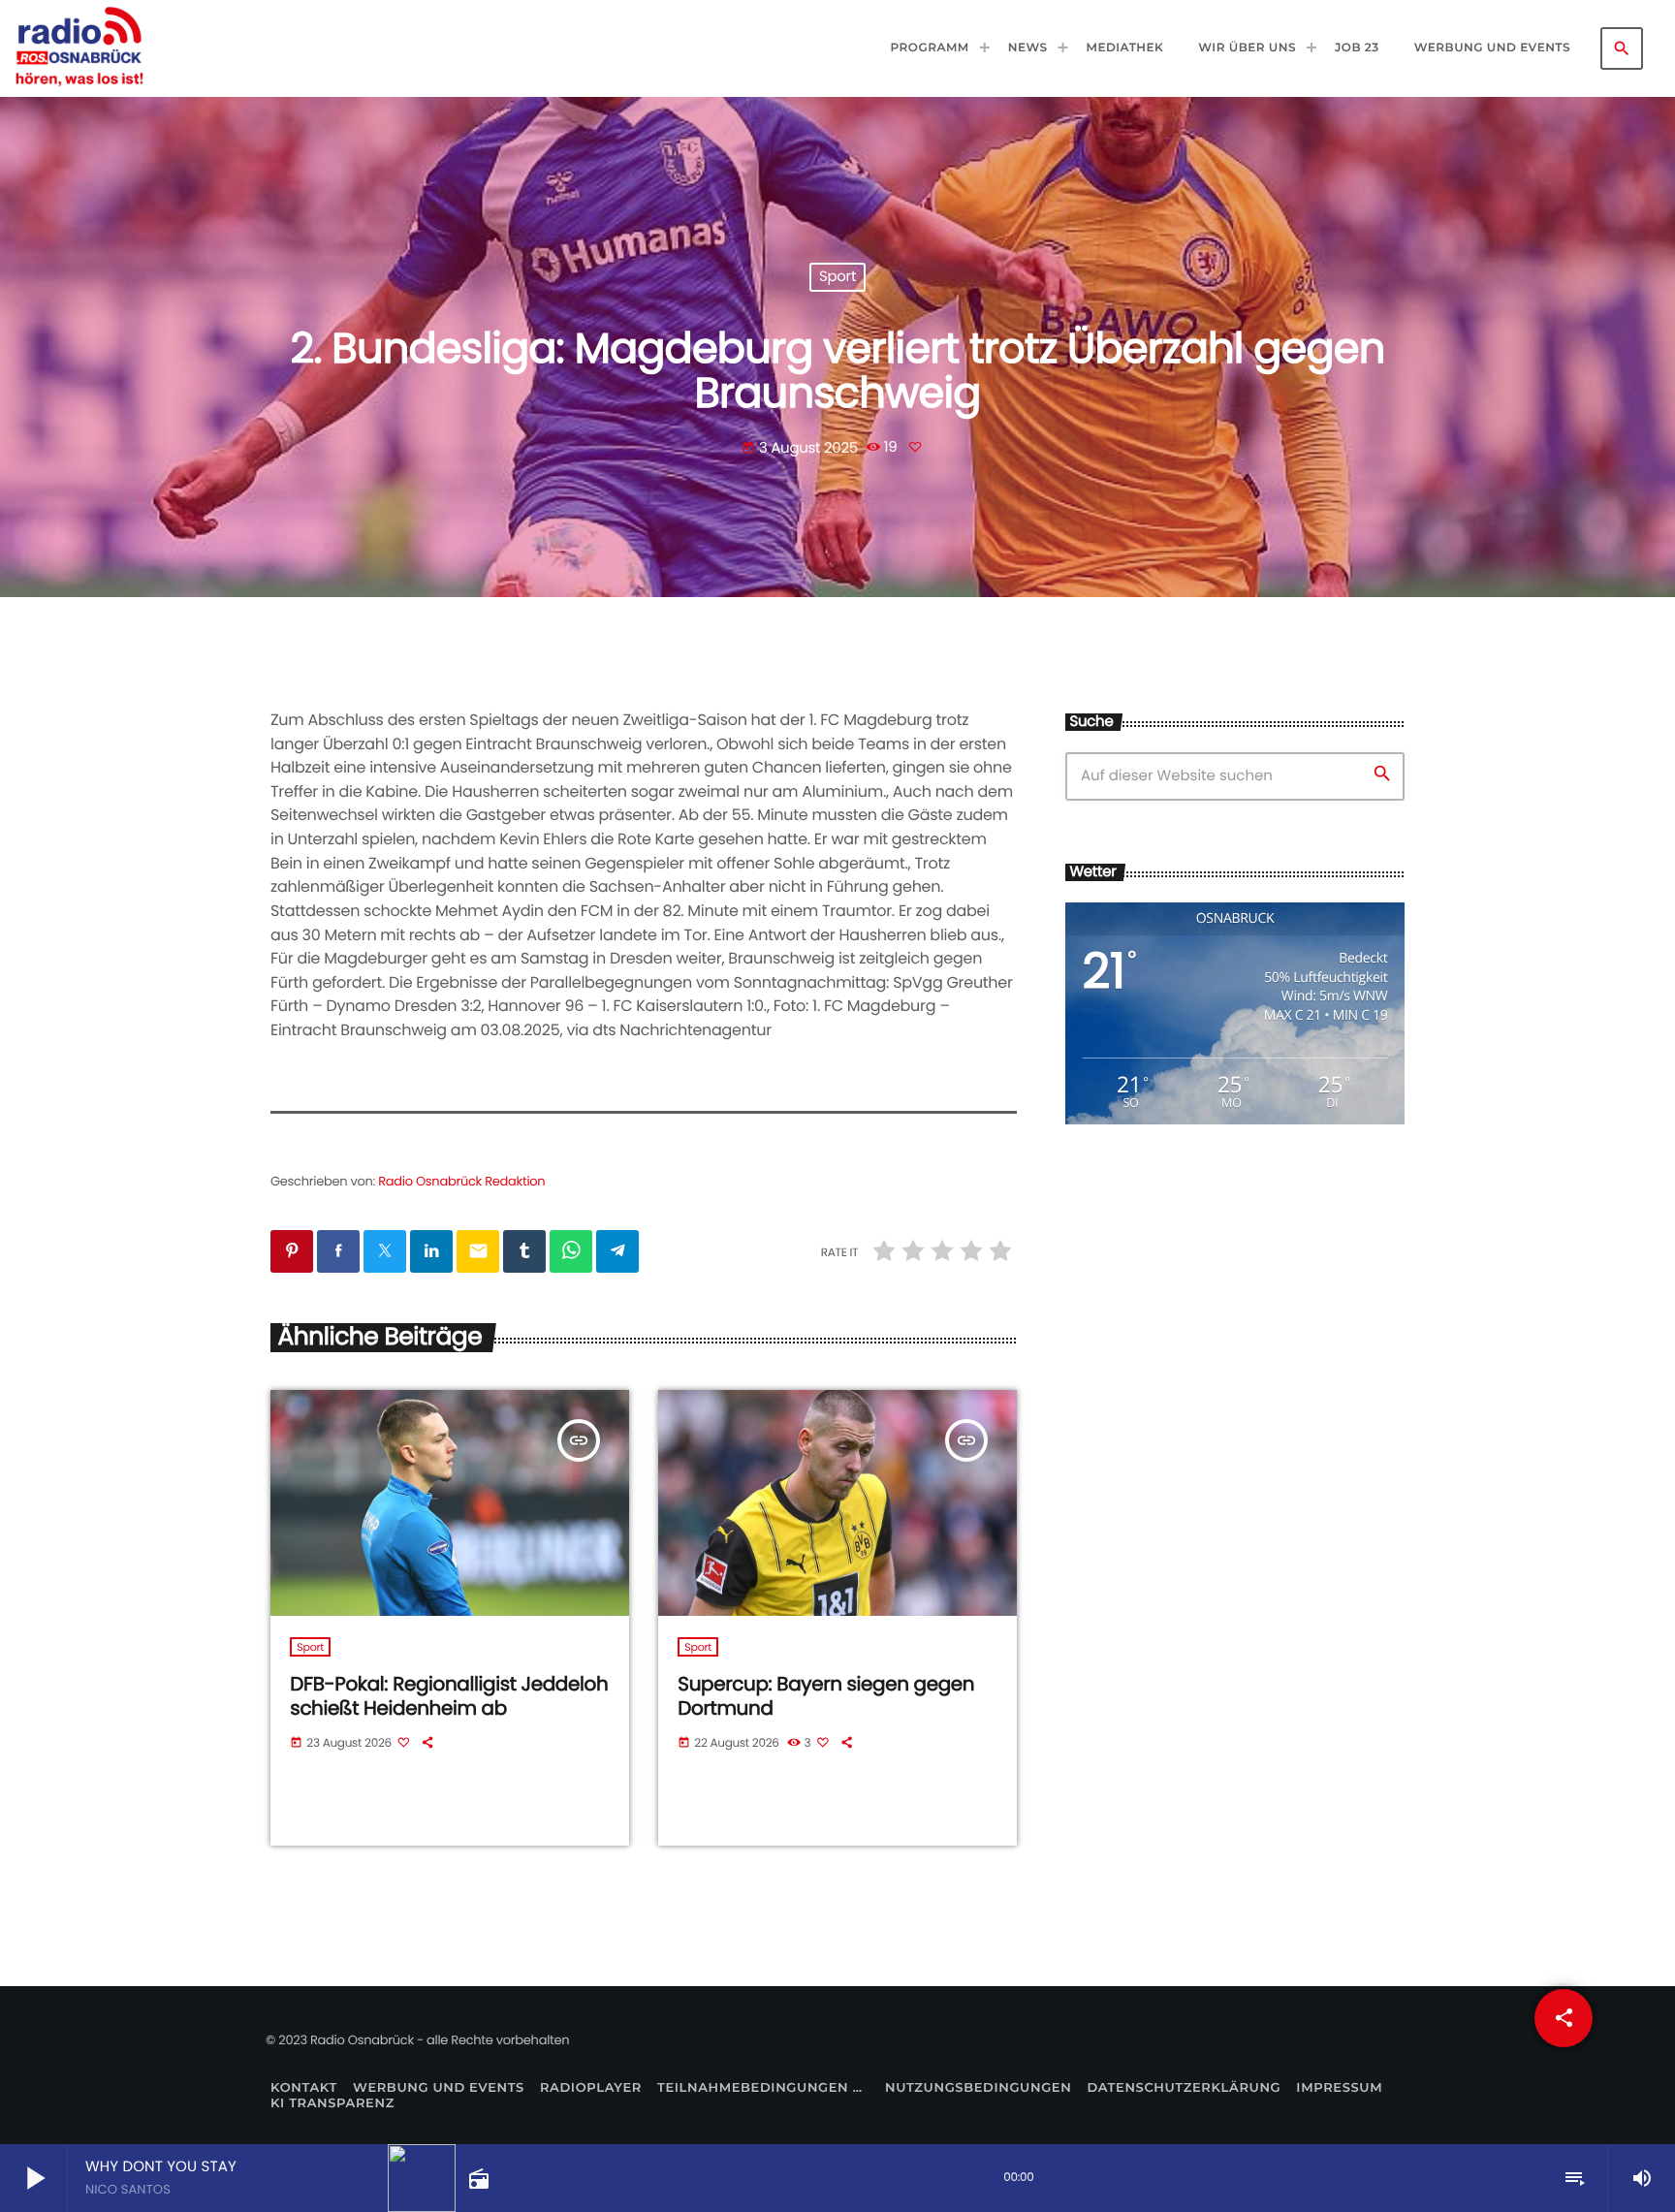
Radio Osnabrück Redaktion (461, 1181)
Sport (837, 278)
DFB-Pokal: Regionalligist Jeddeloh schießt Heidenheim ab (449, 1696)
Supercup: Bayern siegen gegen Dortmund (826, 1696)
